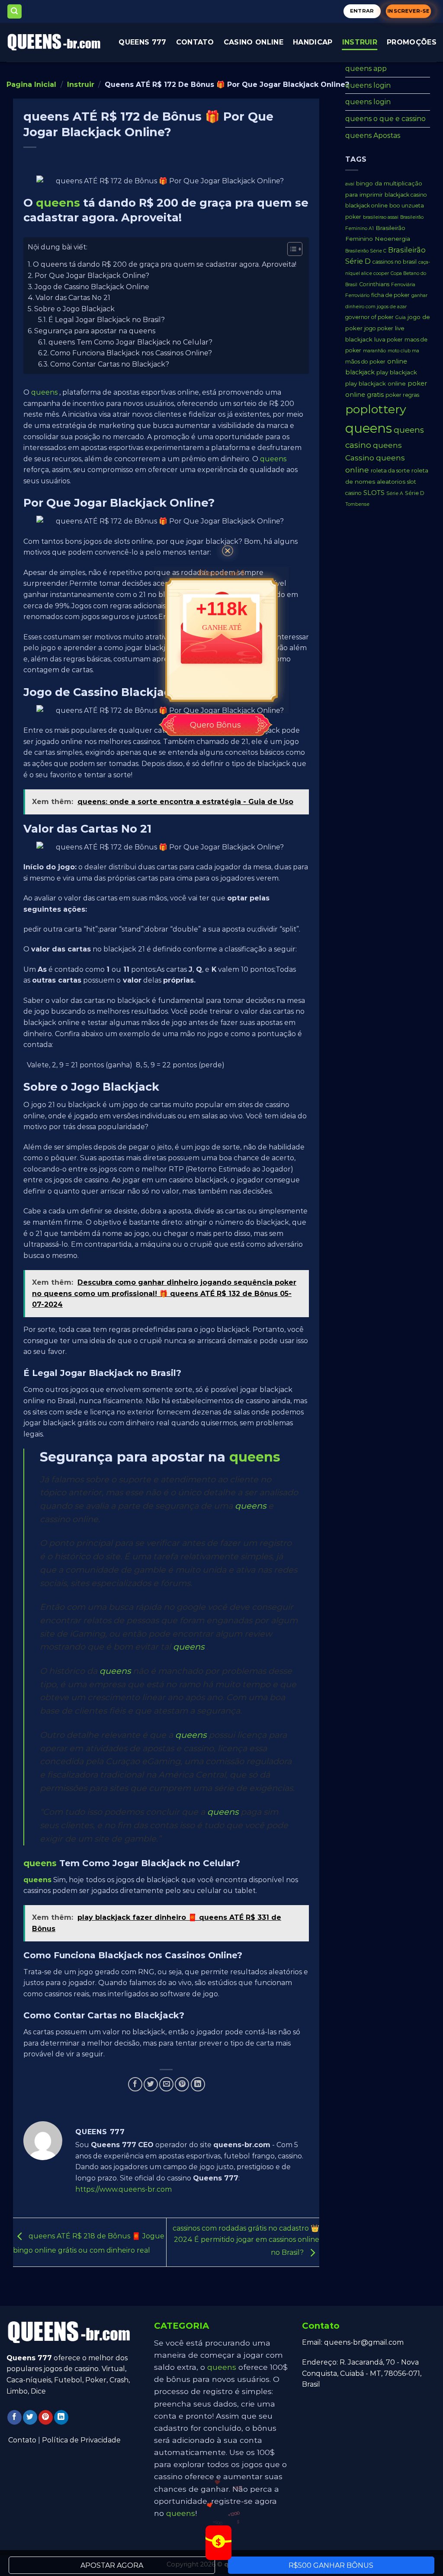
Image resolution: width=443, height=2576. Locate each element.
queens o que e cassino (385, 119)
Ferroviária (403, 285)
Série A (395, 493)
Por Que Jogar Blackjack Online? (92, 276)
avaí (350, 184)
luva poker (388, 340)
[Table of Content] (295, 249)
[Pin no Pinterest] (182, 2084)
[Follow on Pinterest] (46, 2417)
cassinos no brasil (395, 262)
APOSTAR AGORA (112, 2565)
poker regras (402, 395)
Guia (401, 318)
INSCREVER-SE (409, 11)
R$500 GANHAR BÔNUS (331, 2565)
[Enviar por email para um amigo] (166, 2084)
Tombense (357, 504)
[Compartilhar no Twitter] (151, 2084)
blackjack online (366, 206)
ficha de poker (390, 295)
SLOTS (374, 493)
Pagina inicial (31, 85)
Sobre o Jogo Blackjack (74, 309)
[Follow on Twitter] (30, 2417)
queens (58, 203)
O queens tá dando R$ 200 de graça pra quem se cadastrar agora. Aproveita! (165, 264)
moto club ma (403, 351)
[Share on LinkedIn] (198, 2084)
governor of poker (369, 317)
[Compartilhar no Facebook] (135, 2084)
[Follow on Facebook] (14, 2417)
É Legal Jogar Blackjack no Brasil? (107, 320)
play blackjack (397, 372)
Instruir (360, 42)
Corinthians (374, 284)
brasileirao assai (381, 217)
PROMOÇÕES (412, 42)
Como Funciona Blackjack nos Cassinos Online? (131, 353)
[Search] (15, 11)
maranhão (374, 351)
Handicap (313, 42)
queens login (368, 85)
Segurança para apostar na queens (95, 331)
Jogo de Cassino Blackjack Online (92, 287)
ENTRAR (362, 11)
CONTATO (195, 42)
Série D (415, 493)
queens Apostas (373, 136)
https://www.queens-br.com (124, 2189)
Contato (22, 2440)
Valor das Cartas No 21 (73, 298)
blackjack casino (406, 195)
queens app (366, 69)
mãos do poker (365, 362)
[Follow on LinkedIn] (61, 2417)
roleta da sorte (390, 471)
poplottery (376, 409)
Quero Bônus (215, 725)
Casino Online (254, 42)
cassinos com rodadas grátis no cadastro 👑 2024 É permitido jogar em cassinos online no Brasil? (246, 2241)
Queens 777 (142, 42)
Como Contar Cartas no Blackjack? (110, 364)
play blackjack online (376, 383)
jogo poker (379, 328)
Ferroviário (357, 295)
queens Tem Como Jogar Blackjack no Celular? (130, 342)
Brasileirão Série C (366, 251)
